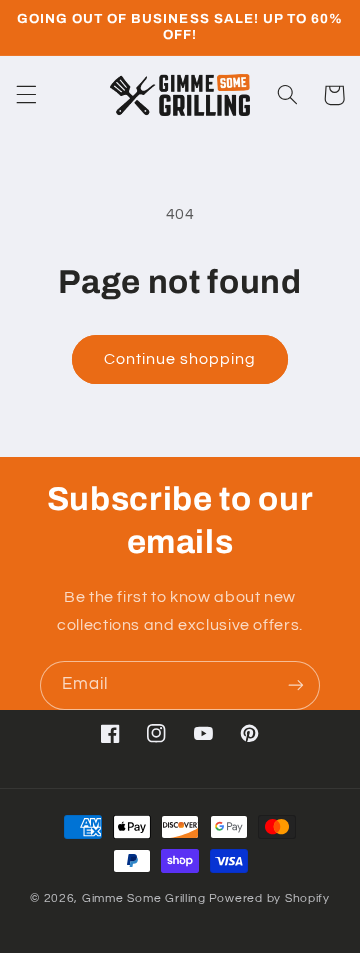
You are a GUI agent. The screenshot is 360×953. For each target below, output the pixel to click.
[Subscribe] (296, 685)
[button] (26, 95)
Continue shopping (180, 359)
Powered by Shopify (269, 898)
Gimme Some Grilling (144, 898)
